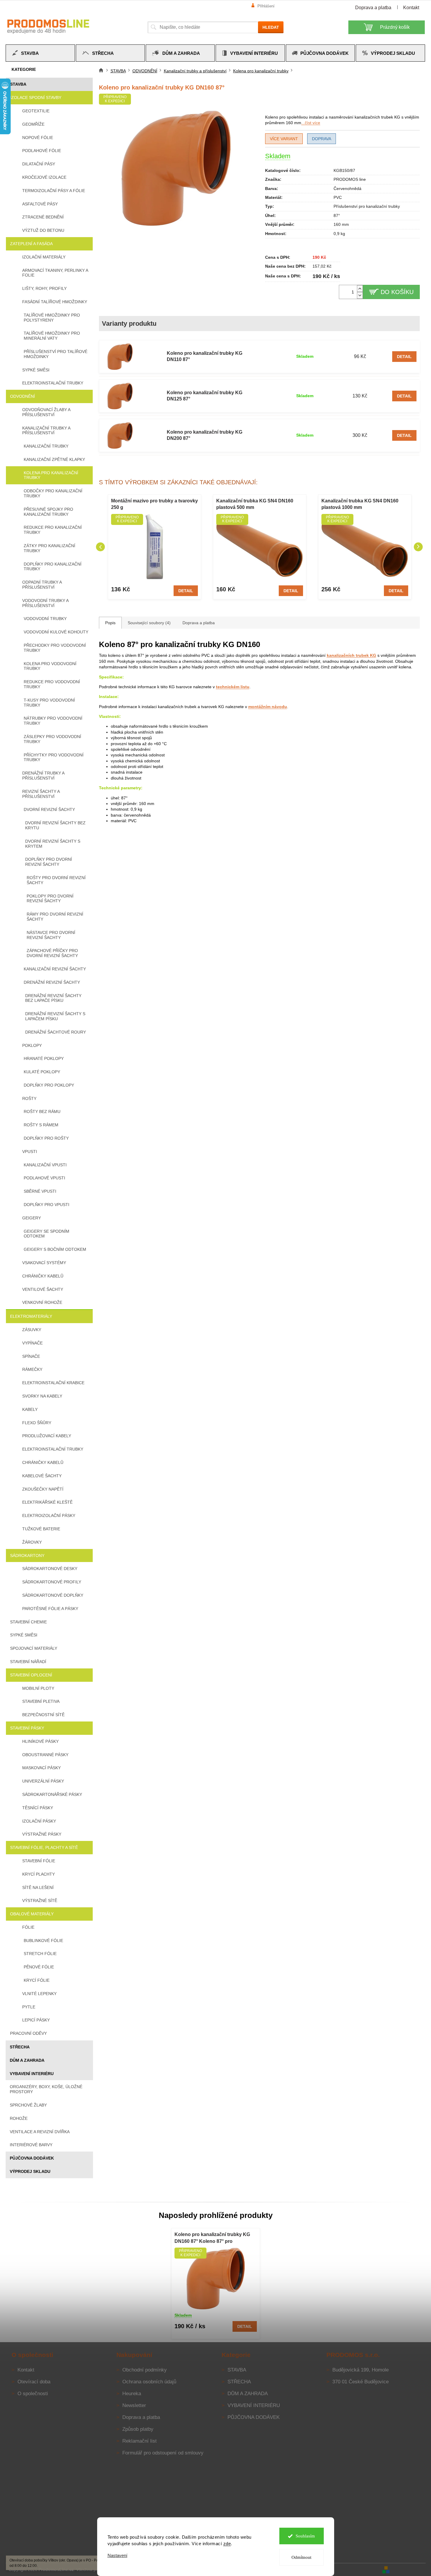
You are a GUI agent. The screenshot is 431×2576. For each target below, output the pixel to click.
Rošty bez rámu (42, 1111)
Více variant (284, 139)
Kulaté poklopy (42, 1072)
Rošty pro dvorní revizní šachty (56, 880)
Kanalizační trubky (46, 446)
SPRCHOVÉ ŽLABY (28, 2105)
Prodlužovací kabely (47, 1436)
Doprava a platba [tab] (199, 623)
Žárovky (32, 1542)
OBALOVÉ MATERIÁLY (32, 1914)
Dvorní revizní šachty (49, 809)
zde (227, 2544)
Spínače (31, 1356)
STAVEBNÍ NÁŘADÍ (28, 1662)
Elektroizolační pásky (49, 1515)
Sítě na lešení (38, 1887)
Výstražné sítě (40, 1901)
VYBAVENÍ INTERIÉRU (32, 2074)
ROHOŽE (19, 2118)
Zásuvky (32, 1330)
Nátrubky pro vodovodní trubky (53, 721)
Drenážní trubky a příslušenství (43, 776)
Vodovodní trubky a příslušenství (45, 603)
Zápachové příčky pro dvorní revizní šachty (52, 953)
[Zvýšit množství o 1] (360, 289)
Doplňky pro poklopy (49, 1085)
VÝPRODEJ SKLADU (30, 2171)
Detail (404, 357)
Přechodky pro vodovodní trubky (55, 648)
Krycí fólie (37, 1980)
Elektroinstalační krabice (53, 1383)
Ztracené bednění (43, 217)
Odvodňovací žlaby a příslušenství (46, 412)
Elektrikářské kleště (47, 1502)
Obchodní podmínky (145, 2370)
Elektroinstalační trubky (53, 383)
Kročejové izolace (44, 177)
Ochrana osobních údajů (149, 2382)
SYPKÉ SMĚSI (24, 1635)
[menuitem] (40, 53)
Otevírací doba (34, 2382)
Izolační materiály (44, 257)
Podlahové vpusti (44, 1178)
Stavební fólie (39, 1861)
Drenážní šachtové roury (56, 1032)
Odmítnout (301, 2557)
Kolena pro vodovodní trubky (50, 666)
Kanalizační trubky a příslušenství (46, 431)
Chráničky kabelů (43, 1276)
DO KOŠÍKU (397, 292)
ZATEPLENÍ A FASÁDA (31, 244)
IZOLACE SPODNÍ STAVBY (36, 98)
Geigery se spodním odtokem (47, 1234)
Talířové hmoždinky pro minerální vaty (52, 336)
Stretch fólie (40, 1954)
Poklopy (32, 1045)
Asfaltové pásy (40, 204)
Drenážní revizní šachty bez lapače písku (53, 998)
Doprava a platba (373, 8)
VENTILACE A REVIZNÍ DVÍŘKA (40, 2132)
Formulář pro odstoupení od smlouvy (163, 2453)
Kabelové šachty (42, 1476)
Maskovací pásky (41, 1768)
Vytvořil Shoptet (408, 2569)
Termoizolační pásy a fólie (54, 191)
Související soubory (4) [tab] (149, 623)
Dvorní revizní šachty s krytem (53, 844)
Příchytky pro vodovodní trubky (54, 757)
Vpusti (30, 1152)
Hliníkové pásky (40, 1741)
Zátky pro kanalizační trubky (49, 548)
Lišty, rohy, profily (44, 288)
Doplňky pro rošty (46, 1138)
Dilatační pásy (39, 164)
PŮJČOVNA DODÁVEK (32, 2158)
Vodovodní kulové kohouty (56, 632)
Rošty (29, 1098)
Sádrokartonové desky (50, 1569)
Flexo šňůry (37, 1423)
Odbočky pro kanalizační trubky (53, 493)
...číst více (311, 123)
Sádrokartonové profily (52, 1582)
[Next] (418, 547)
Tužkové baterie (41, 1529)
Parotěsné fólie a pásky (50, 1609)
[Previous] (100, 547)
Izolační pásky (39, 1821)
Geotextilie (36, 111)
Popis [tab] (110, 623)
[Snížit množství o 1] (360, 295)
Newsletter (134, 2405)
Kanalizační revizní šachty (55, 969)
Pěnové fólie (39, 1967)
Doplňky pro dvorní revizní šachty (49, 862)
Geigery (32, 1218)
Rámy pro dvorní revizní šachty (55, 917)
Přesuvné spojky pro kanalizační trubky (48, 512)
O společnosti (33, 2394)
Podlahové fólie (42, 151)
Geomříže (33, 124)
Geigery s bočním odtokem (55, 1249)
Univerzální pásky (43, 1781)
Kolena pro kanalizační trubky (51, 475)
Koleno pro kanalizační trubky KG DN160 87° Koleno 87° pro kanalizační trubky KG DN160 (212, 2238)
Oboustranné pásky (45, 1755)
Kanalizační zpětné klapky (54, 459)
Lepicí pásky (36, 2020)
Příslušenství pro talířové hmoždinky (56, 354)
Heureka (132, 2394)
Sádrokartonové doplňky (53, 1595)
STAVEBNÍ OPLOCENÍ (31, 1675)
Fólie (28, 1927)
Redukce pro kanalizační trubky (53, 530)
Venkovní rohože (42, 1302)
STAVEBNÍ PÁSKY (27, 1728)
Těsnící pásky (38, 1808)
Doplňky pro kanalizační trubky (53, 567)
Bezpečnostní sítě (43, 1715)
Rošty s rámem (41, 1125)
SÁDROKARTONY (27, 1555)
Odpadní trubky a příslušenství (42, 585)
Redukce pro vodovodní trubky (52, 684)
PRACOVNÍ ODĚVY (28, 2033)
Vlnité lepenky (39, 1994)
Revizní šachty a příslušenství (41, 794)
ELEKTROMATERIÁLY (31, 1316)
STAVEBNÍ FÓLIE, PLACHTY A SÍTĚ (44, 1847)
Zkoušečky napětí (43, 1489)
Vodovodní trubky (45, 619)
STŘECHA (20, 2047)
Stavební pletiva (41, 1701)
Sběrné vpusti (40, 1191)
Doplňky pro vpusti (47, 1205)
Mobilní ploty (38, 1688)
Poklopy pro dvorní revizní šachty (50, 899)
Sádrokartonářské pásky (52, 1794)
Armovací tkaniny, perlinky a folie (55, 273)
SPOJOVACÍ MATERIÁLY (34, 1648)
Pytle (29, 2007)
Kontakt (411, 8)
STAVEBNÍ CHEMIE (28, 1622)
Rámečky (32, 1369)
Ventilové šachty (43, 1289)
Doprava (322, 139)
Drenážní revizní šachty (52, 982)
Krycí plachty (39, 1874)
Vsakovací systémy (44, 1263)
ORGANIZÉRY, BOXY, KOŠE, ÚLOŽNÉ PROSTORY (46, 2089)
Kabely (30, 1409)
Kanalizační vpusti (45, 1165)
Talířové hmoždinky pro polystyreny (52, 318)
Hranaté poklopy (44, 1058)
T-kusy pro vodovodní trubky (49, 703)
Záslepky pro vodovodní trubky (52, 739)
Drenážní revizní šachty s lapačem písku (55, 1016)
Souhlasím (305, 2536)
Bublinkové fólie (43, 1941)
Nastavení (117, 2555)
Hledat (271, 27)
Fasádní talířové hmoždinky (55, 302)
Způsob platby (138, 2429)
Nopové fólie (38, 138)
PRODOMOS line (350, 179)
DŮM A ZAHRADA (27, 2060)
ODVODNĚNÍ (23, 396)
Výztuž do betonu (43, 230)
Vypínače (32, 1343)
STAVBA (18, 84)
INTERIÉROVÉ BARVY (31, 2145)
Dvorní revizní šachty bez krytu (55, 825)
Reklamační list (140, 2441)
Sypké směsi (36, 370)
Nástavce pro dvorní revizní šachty (51, 935)
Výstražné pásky (42, 1834)
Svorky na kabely (42, 1396)
